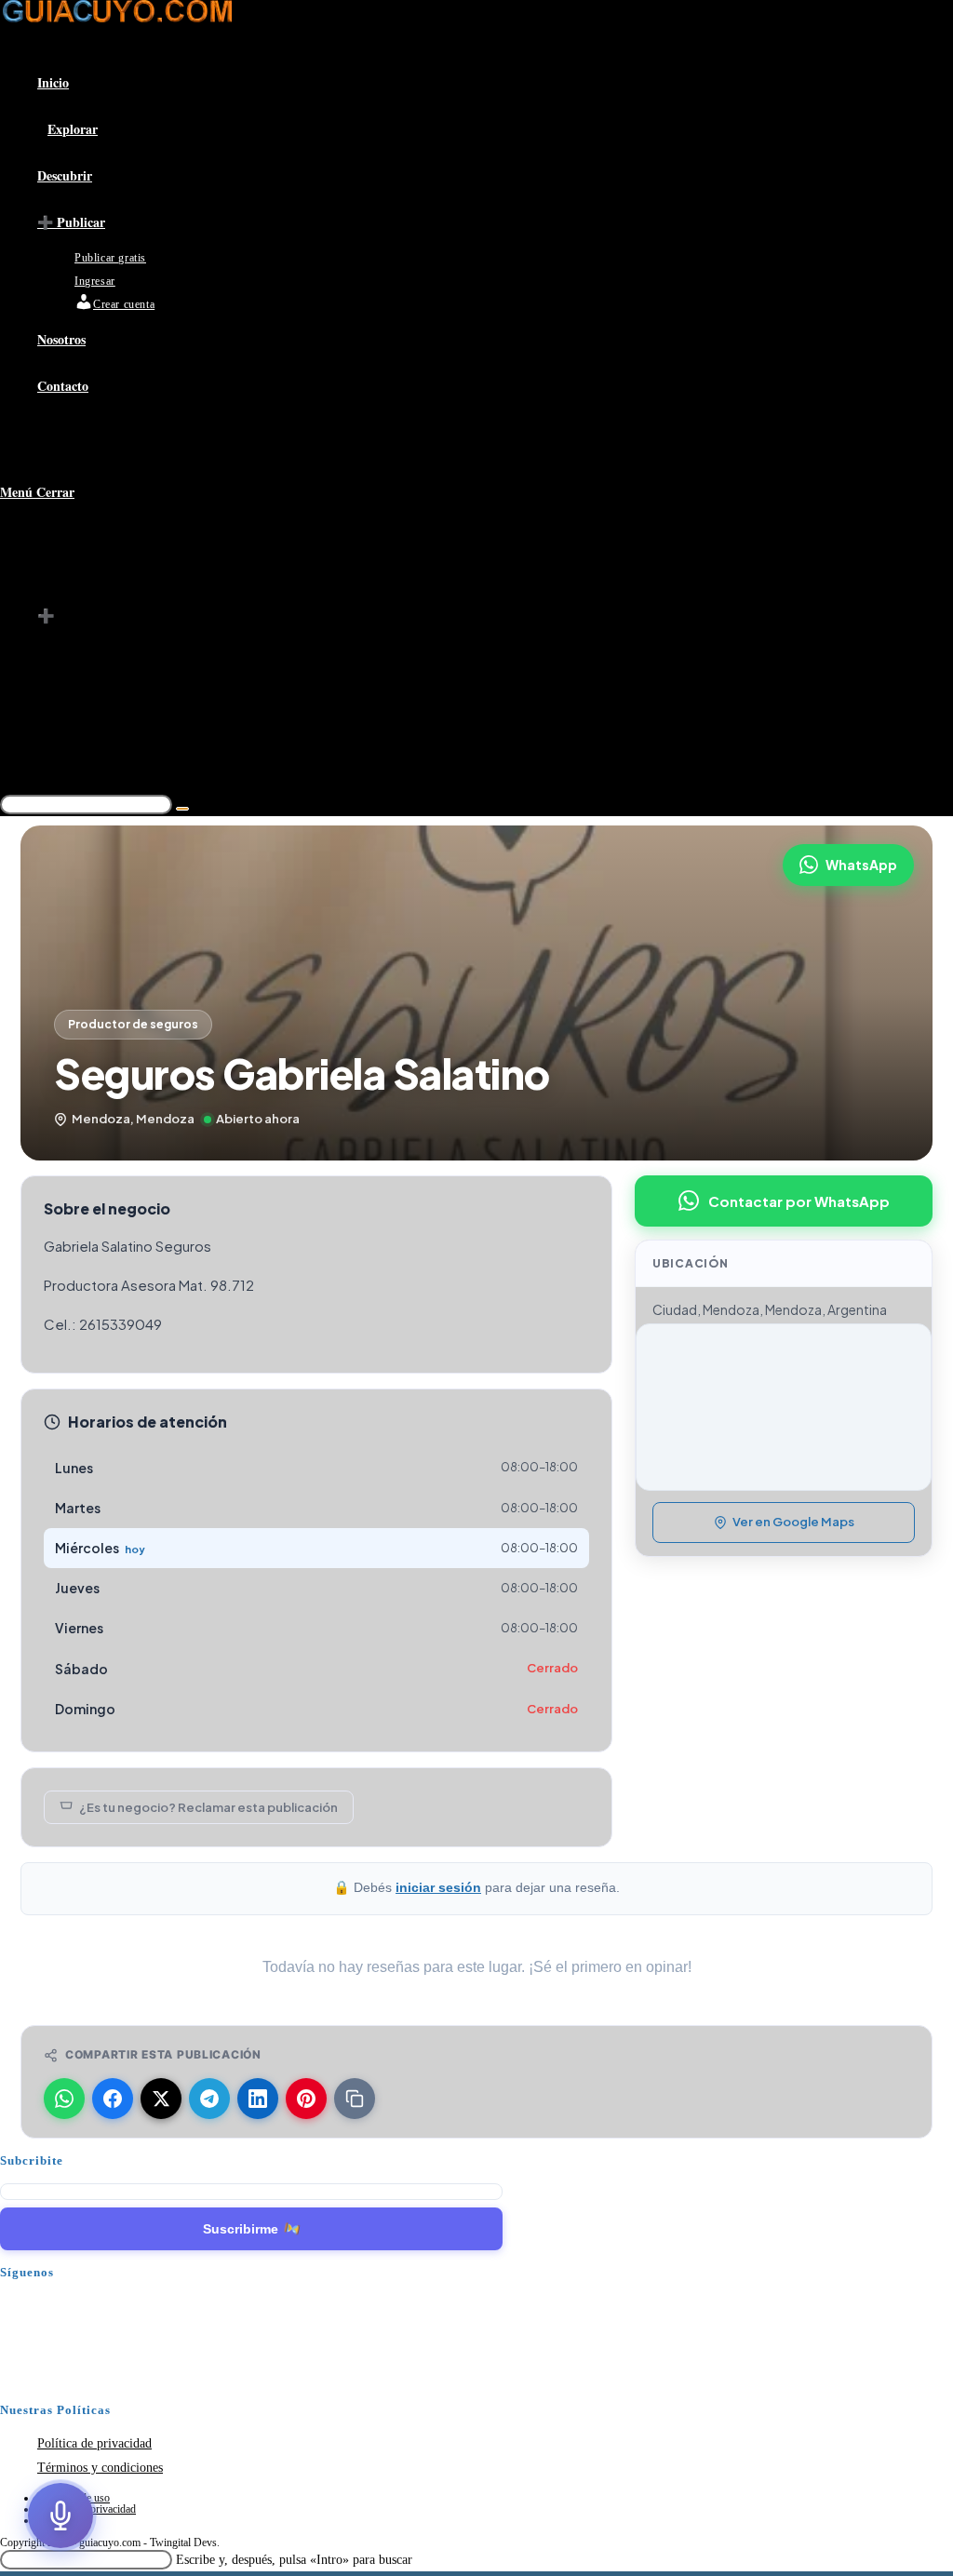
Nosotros (63, 717)
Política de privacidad (94, 2443)
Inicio (54, 541)
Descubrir (66, 591)
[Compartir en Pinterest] (306, 2099)
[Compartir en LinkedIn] (258, 2099)
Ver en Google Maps (793, 1522)
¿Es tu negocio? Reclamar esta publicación (208, 1807)
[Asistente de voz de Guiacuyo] (60, 2516)
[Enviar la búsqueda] (182, 809)
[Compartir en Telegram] (209, 2099)
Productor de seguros (133, 1024)
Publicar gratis (116, 641)
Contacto (63, 742)
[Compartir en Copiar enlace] (355, 2099)
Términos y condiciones (100, 2468)
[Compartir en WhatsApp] (64, 2099)
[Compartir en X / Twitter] (161, 2099)
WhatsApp (861, 865)
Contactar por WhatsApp (799, 1201)
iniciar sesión (438, 1887)
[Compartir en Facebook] (113, 2099)
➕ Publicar (72, 616)
